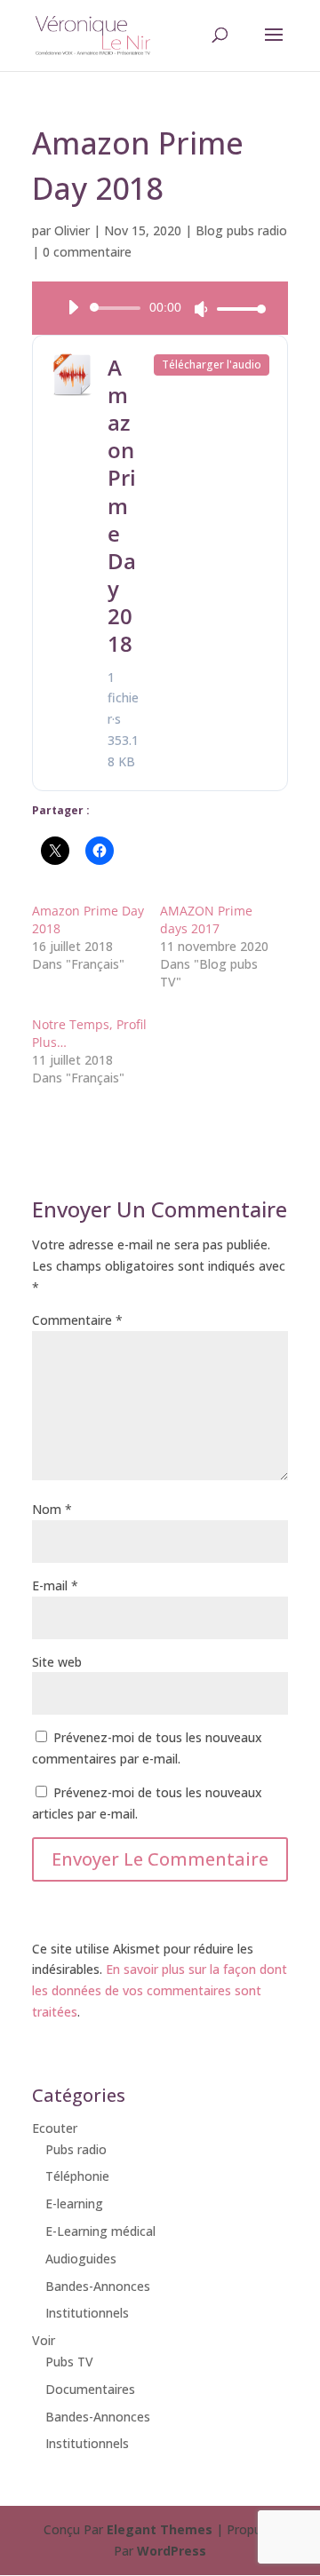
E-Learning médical (100, 2231)
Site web (57, 1662)
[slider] (236, 309)
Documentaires (90, 2389)
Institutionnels (87, 2313)
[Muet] (201, 309)
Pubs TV (69, 2362)
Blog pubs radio (241, 230)
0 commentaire (87, 252)
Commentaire (77, 1320)
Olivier (72, 230)
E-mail (55, 1585)
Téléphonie (77, 2176)
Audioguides (81, 2259)
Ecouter (55, 2128)
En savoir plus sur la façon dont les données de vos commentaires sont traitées (160, 1990)
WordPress (172, 2551)
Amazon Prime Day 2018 (122, 506)
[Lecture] (73, 307)
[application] (160, 308)
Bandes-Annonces (98, 2286)
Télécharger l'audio (212, 365)
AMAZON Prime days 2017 (206, 919)
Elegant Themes (160, 2529)
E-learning (74, 2203)
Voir (44, 2340)
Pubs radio (76, 2149)
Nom (52, 1509)
